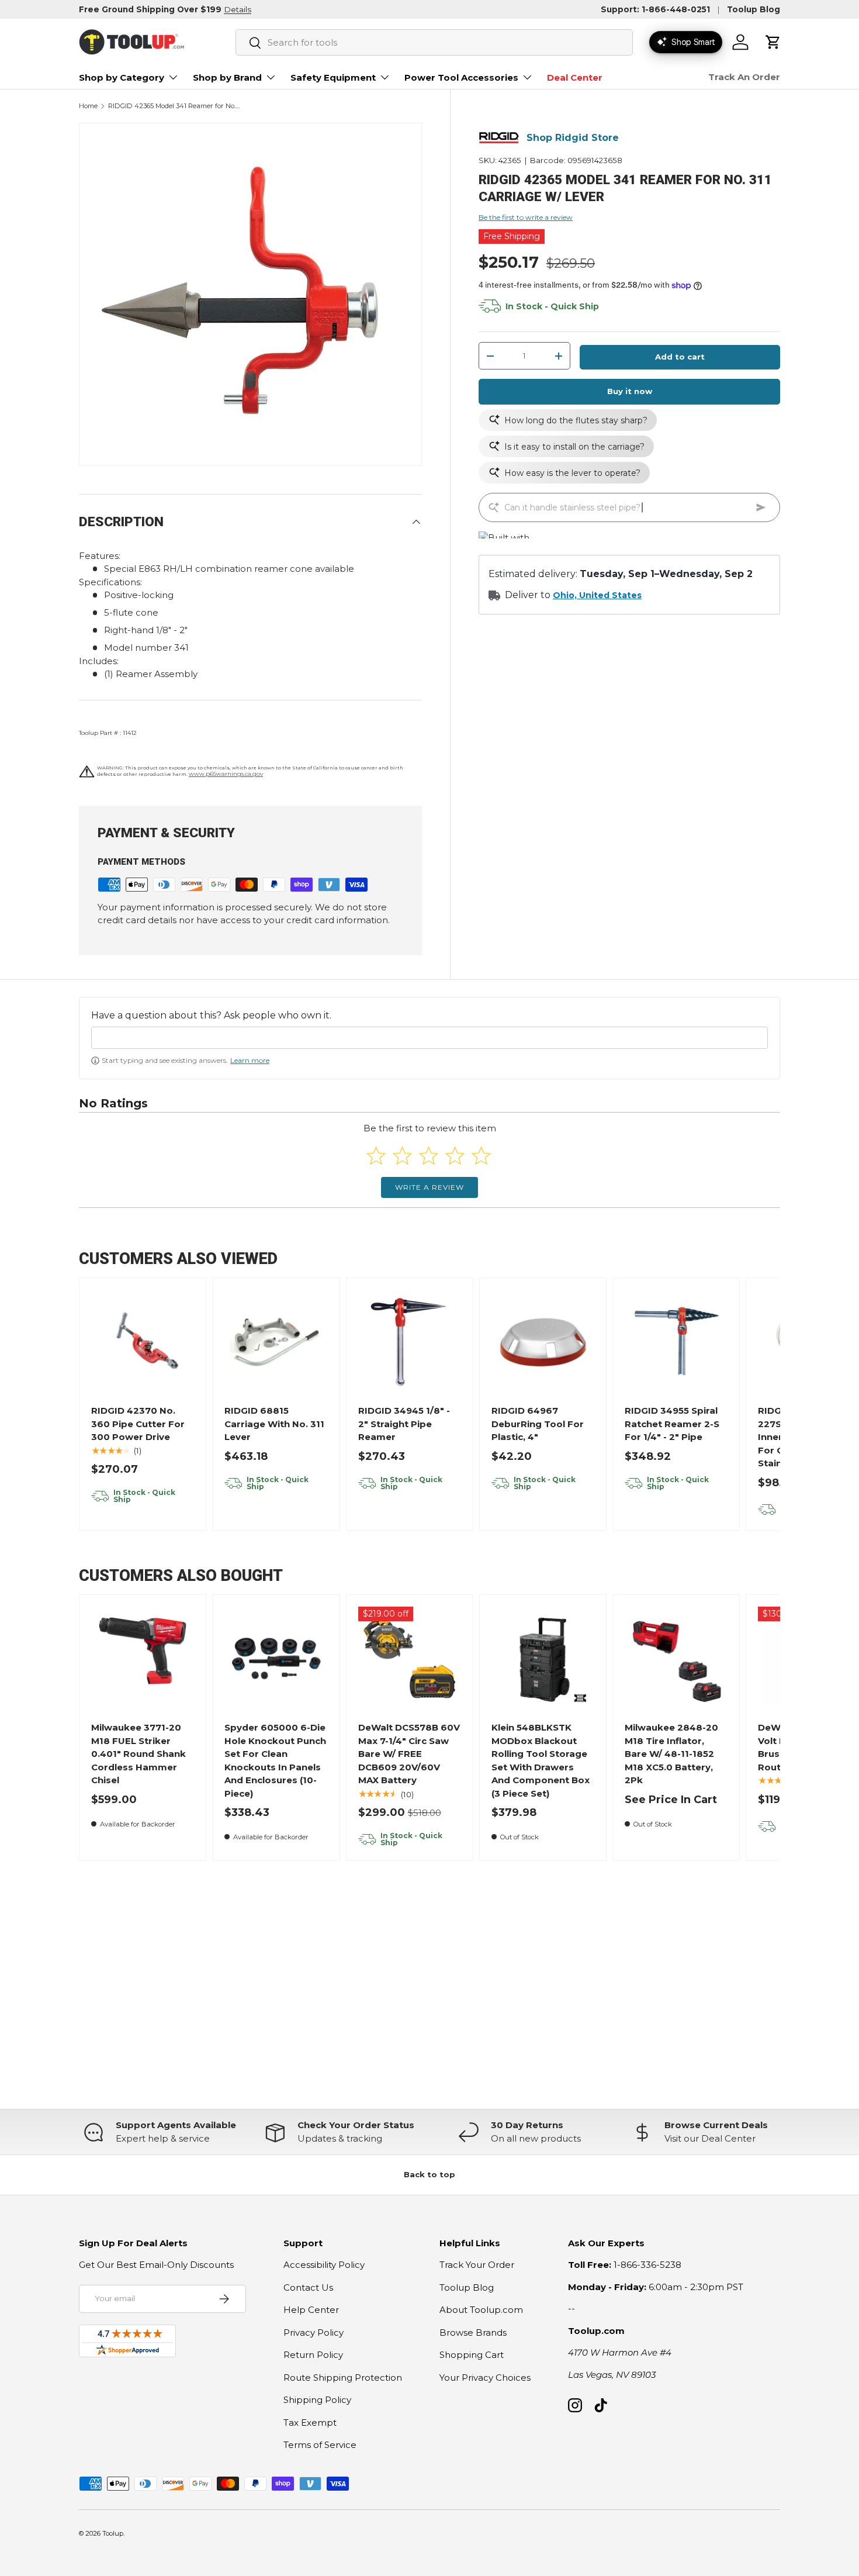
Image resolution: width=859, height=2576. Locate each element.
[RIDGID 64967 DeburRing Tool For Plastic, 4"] (543, 1341)
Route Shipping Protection (343, 2378)
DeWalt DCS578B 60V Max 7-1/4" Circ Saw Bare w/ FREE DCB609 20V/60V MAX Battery (409, 1754)
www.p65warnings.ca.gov (226, 774)
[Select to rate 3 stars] (429, 1156)
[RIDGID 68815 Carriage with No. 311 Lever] (276, 1341)
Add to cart (680, 357)
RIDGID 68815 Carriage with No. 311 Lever (274, 1424)
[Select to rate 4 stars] (455, 1156)
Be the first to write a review (526, 217)
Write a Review (430, 1187)
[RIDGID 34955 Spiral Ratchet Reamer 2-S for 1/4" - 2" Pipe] (676, 1341)
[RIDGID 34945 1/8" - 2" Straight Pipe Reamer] (409, 1341)
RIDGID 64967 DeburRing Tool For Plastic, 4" (538, 1424)
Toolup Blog (754, 9)
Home (88, 106)
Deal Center (575, 77)
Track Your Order (477, 2265)
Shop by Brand (227, 77)
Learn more (250, 1060)
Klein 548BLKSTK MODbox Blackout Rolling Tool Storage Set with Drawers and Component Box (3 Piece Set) (541, 1760)
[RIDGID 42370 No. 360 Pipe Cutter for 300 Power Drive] (143, 1341)
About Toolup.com (481, 2310)
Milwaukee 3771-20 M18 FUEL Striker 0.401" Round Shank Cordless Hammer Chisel (138, 1754)
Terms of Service (320, 2445)
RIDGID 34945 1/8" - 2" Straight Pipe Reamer (404, 1424)
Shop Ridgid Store (573, 138)
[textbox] (430, 1038)
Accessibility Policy (324, 2265)
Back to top (430, 2174)
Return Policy (313, 2355)
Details (238, 9)
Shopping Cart (472, 2355)
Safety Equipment (333, 77)
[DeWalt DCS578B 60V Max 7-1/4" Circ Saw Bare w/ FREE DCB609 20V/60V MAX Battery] (409, 1658)
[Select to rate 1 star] (376, 1156)
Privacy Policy (314, 2332)
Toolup (113, 2533)
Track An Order (744, 77)
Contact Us (308, 2287)
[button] (773, 42)
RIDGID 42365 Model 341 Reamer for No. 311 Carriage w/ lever (174, 106)
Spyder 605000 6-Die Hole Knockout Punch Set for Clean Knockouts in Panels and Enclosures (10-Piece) (275, 1760)
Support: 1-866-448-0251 (655, 9)
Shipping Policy (317, 2400)
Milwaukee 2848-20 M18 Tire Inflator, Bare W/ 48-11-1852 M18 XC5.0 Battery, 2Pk (671, 1754)
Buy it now (630, 391)
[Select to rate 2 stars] (402, 1156)
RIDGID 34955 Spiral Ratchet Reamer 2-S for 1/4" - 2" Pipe (672, 1424)
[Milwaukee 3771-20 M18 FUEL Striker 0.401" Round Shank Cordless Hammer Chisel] (143, 1658)
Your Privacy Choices (485, 2378)
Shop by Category (122, 77)
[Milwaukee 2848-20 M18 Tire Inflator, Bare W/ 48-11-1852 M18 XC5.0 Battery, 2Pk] (676, 1658)
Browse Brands (473, 2332)
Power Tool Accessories (461, 77)
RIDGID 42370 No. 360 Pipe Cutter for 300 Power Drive (138, 1424)
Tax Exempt (310, 2423)
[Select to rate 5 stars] (481, 1156)
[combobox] (434, 42)
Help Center (311, 2310)
